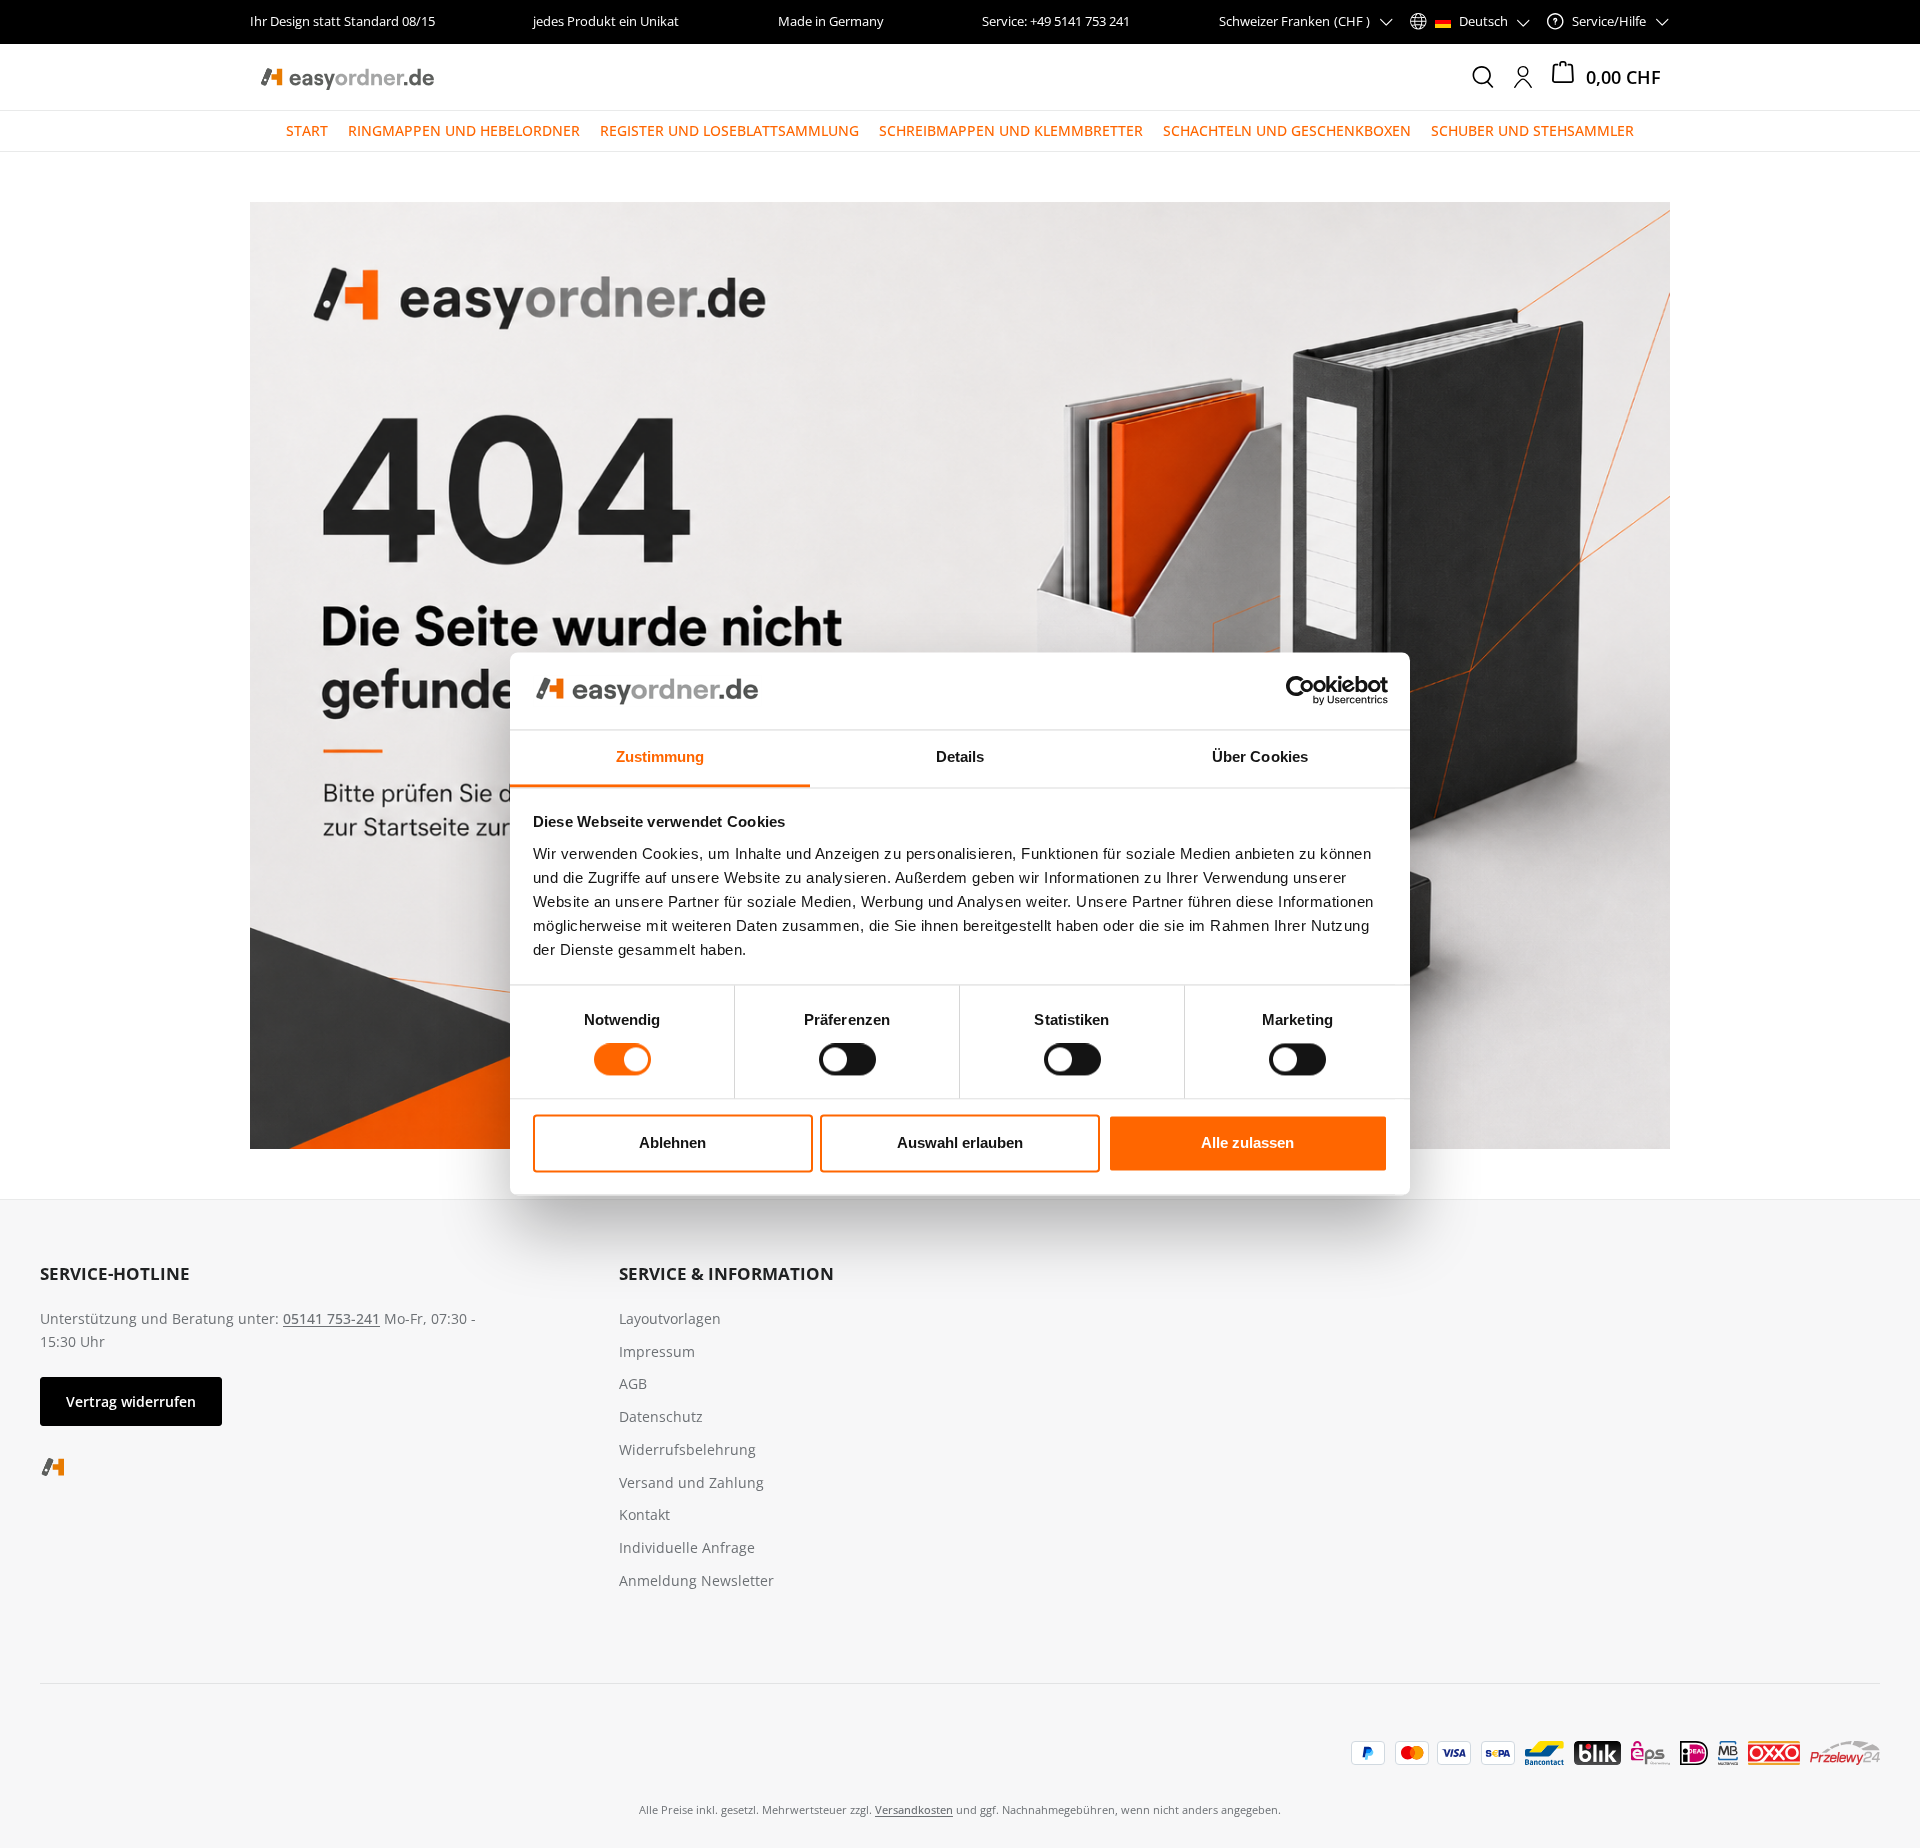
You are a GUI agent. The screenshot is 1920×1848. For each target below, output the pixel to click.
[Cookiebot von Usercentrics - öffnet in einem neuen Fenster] (1300, 691)
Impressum (657, 1351)
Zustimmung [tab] (660, 756)
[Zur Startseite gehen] (346, 77)
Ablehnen (672, 1142)
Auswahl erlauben (960, 1142)
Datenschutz (661, 1416)
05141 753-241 (331, 1318)
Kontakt (644, 1514)
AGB (633, 1383)
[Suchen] (1483, 77)
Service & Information (726, 1273)
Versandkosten (914, 1809)
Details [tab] (960, 756)
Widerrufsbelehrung (687, 1449)
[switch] (847, 1060)
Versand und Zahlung (691, 1482)
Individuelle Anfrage (687, 1547)
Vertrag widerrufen (131, 1401)
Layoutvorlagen (670, 1318)
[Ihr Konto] (1523, 77)
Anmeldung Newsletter (696, 1580)
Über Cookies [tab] (1260, 756)
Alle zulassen (1247, 1142)
